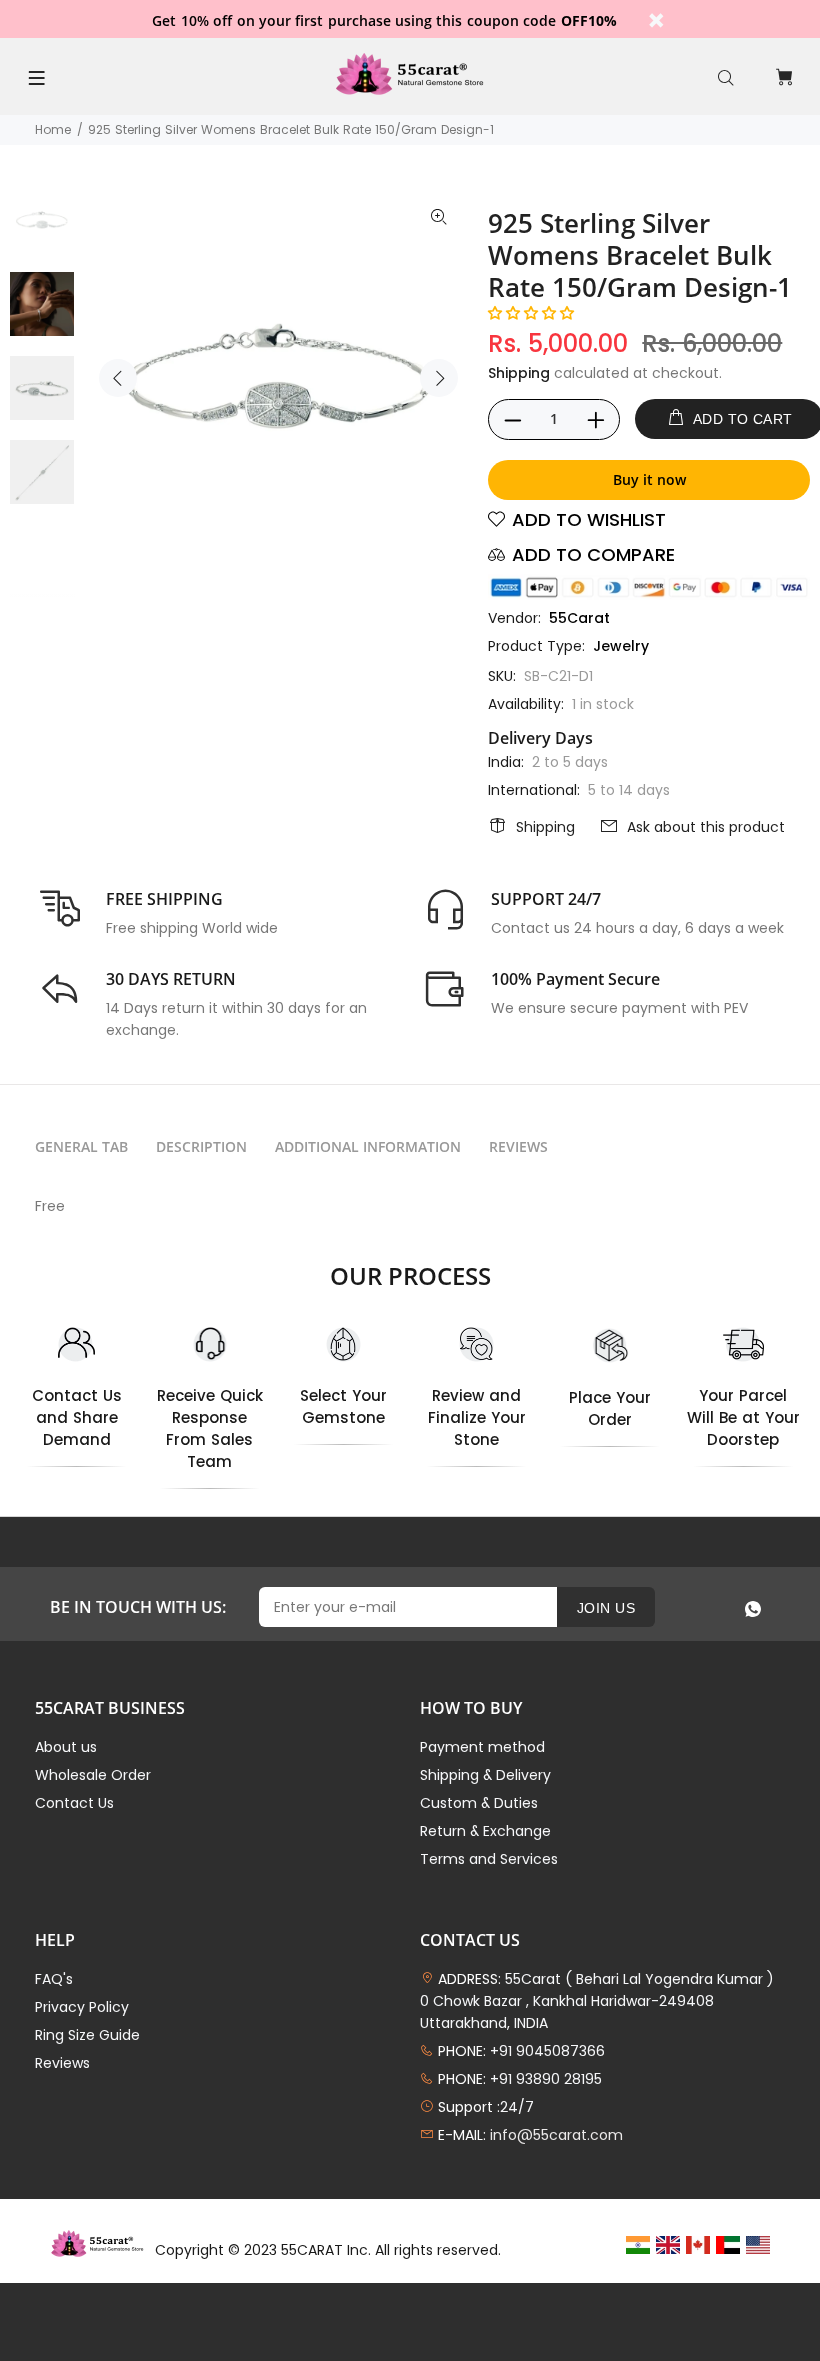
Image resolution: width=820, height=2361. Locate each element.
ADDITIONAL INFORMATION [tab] (368, 1146)
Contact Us (74, 1803)
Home (53, 129)
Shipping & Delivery (485, 1775)
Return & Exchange (485, 1831)
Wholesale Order (93, 1775)
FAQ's (54, 1979)
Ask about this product (706, 827)
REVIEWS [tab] (518, 1146)
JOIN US (606, 1608)
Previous (118, 378)
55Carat (579, 618)
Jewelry (621, 646)
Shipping (519, 373)
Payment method (482, 1747)
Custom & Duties (479, 1803)
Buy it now (649, 479)
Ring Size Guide (87, 2035)
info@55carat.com (556, 2135)
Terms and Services (489, 1859)
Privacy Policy (82, 2007)
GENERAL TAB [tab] (81, 1146)
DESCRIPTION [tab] (201, 1146)
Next (439, 378)
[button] (531, 313)
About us (66, 1747)
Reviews (62, 2063)
